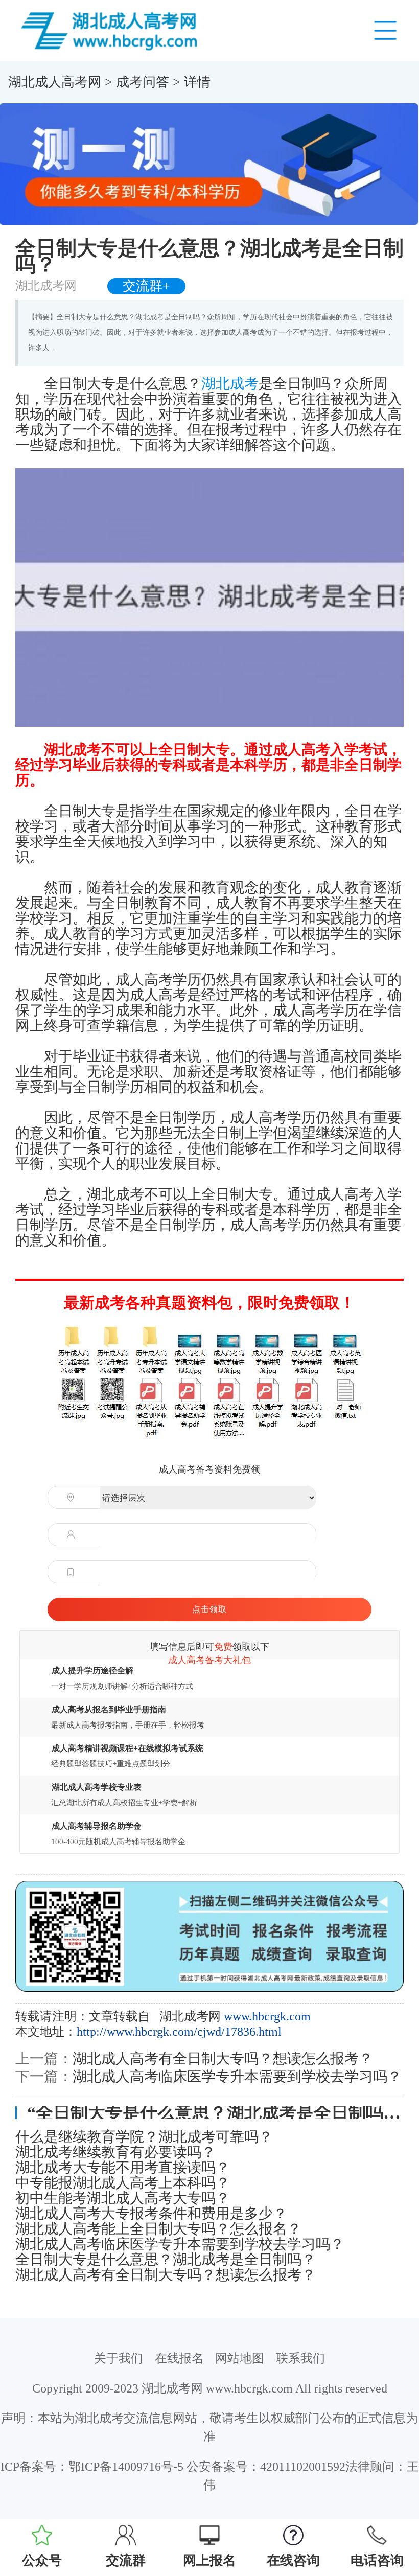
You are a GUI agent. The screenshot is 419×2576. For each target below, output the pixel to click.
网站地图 (240, 2358)
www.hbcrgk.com (267, 2016)
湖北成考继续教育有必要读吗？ (115, 2152)
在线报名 (179, 2358)
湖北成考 (230, 384)
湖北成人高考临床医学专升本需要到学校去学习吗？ (237, 2076)
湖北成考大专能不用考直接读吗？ (123, 2168)
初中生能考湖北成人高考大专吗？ (123, 2198)
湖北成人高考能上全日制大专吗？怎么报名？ (158, 2229)
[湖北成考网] (111, 30)
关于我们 (119, 2358)
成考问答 (143, 82)
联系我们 (300, 2358)
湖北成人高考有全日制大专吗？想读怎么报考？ (223, 2058)
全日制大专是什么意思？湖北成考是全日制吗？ (166, 2260)
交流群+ (146, 286)
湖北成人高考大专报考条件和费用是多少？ (151, 2214)
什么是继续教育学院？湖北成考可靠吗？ (144, 2137)
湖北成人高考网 (55, 82)
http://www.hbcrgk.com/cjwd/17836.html (179, 2032)
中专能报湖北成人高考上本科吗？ (123, 2183)
